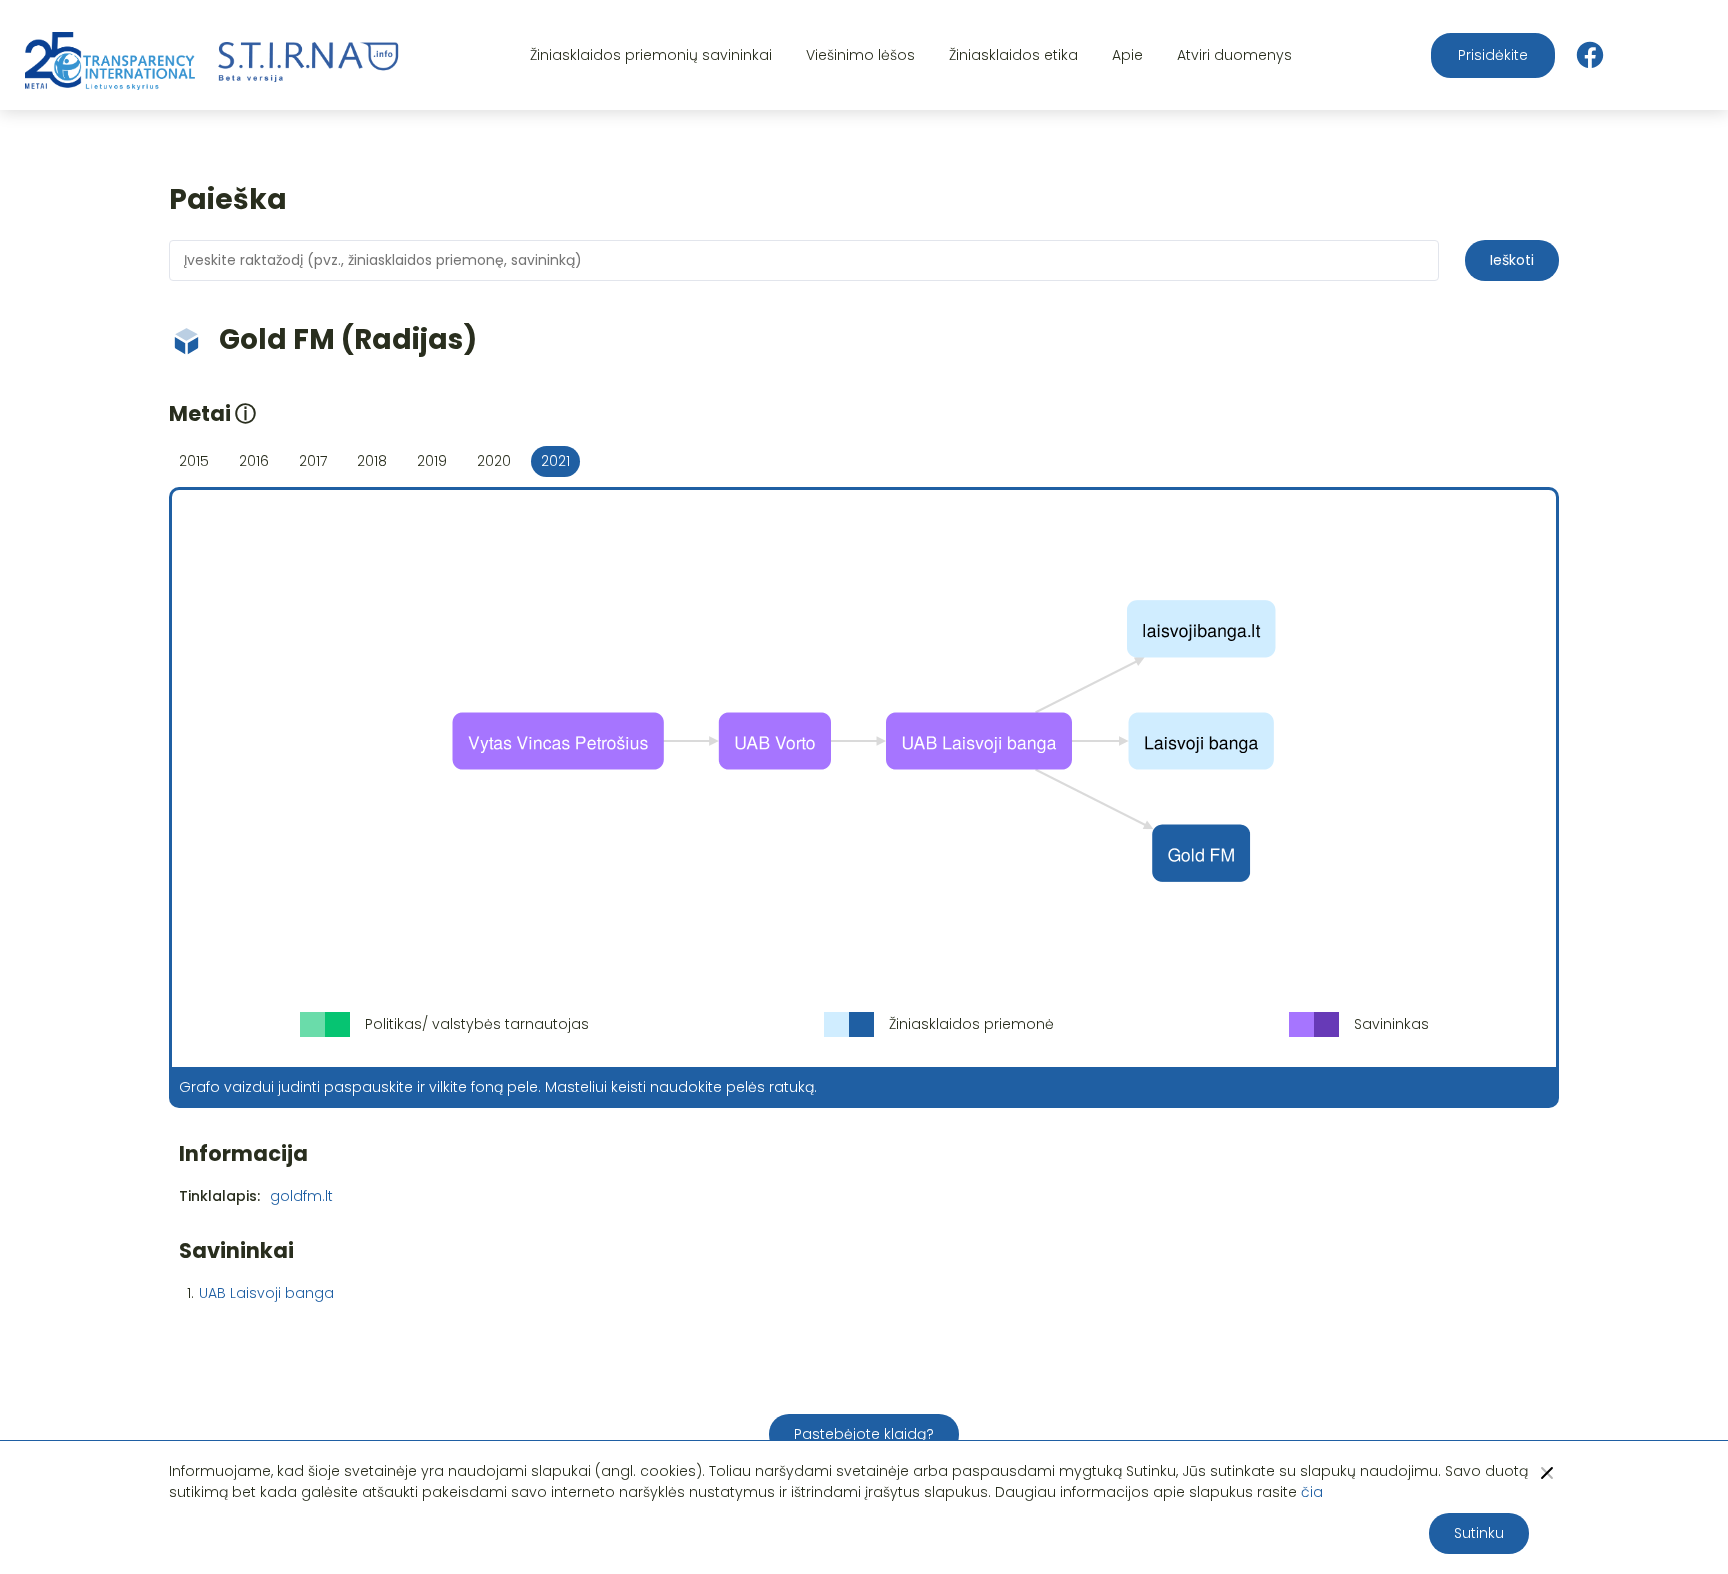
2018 (372, 461)
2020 (494, 461)
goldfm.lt (301, 1196)
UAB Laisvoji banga (266, 1293)
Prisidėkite (1493, 55)
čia (1312, 1492)
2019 (432, 461)
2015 (194, 461)
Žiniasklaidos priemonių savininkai (651, 55)
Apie (1127, 55)
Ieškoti (1512, 260)
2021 (555, 461)
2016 (254, 461)
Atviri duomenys (1234, 55)
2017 (313, 461)
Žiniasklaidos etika (1013, 55)
